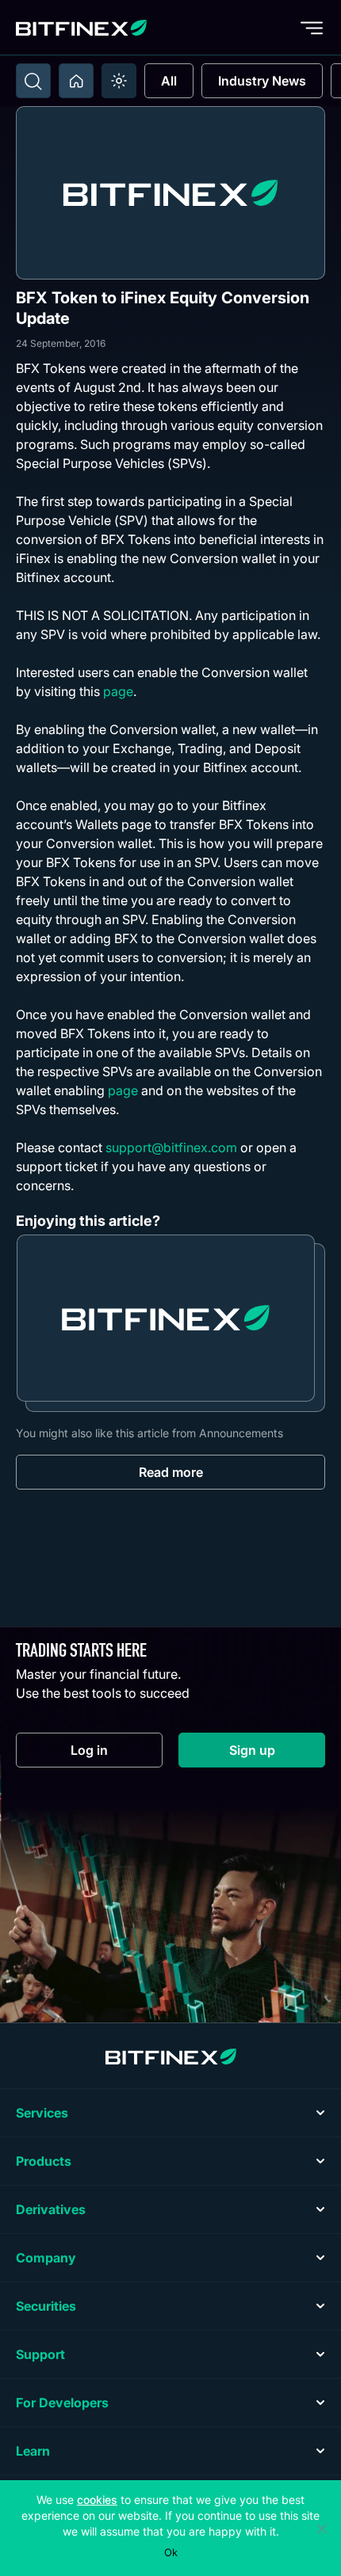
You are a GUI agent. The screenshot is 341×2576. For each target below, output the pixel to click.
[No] (321, 2528)
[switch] (119, 81)
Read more (171, 1472)
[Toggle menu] (312, 28)
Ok (171, 2552)
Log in (117, 1754)
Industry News (262, 81)
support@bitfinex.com (171, 1147)
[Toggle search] (33, 81)
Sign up (277, 1754)
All (169, 81)
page (118, 691)
